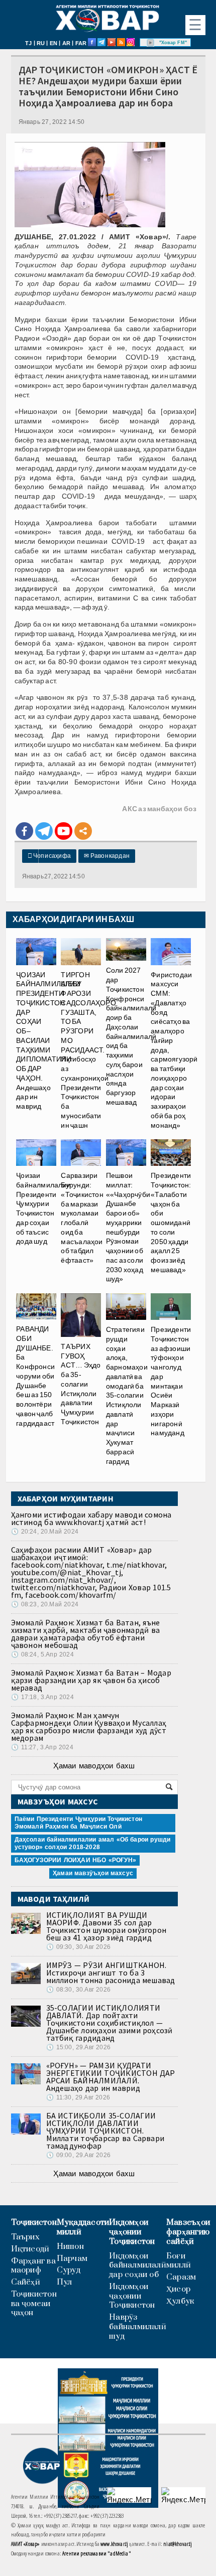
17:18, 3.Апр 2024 (42, 1697)
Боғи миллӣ (179, 2261)
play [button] (151, 43)
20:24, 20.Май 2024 (45, 1532)
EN (53, 43)
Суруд (69, 2270)
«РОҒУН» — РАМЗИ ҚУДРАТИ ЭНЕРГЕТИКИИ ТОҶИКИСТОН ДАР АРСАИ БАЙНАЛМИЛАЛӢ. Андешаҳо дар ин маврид (111, 2077)
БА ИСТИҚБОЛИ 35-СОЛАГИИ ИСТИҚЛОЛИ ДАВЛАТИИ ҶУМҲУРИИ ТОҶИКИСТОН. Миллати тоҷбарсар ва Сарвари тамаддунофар (105, 2131)
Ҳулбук (180, 2301)
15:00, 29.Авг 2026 (78, 2047)
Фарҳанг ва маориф (33, 2266)
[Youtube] (64, 831)
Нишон (70, 2247)
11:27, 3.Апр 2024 (42, 1747)
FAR (81, 43)
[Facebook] (24, 831)
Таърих (25, 2237)
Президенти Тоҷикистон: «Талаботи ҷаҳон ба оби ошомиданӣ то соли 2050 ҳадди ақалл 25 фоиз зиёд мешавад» (171, 1223)
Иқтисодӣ (30, 2249)
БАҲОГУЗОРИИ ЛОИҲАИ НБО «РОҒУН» (75, 1860)
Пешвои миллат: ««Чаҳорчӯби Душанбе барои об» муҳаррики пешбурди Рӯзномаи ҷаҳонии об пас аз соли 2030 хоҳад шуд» (128, 1227)
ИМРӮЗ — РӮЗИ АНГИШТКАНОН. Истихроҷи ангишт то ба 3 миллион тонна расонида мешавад (111, 1973)
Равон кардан (107, 856)
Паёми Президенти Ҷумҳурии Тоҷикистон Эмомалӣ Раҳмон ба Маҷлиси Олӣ (78, 1823)
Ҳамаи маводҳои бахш (94, 1766)
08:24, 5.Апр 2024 (42, 1654)
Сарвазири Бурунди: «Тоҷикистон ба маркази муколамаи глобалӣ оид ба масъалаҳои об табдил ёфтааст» (82, 1218)
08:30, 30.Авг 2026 (78, 1990)
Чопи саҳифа (49, 856)
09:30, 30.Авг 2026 (78, 1947)
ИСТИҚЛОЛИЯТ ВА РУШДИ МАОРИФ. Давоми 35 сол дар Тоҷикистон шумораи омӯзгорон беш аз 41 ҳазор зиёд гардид (106, 1926)
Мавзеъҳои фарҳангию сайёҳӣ (188, 2232)
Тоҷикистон (34, 2223)
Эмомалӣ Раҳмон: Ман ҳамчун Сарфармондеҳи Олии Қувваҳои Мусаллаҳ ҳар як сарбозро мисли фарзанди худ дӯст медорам (89, 1726)
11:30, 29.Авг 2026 (78, 2097)
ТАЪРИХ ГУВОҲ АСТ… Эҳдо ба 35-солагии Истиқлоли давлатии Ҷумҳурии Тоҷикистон (81, 1384)
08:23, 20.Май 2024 (45, 1604)
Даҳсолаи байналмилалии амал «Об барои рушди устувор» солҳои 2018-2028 (93, 1843)
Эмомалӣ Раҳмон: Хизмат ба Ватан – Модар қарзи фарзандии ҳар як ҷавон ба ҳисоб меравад (91, 1680)
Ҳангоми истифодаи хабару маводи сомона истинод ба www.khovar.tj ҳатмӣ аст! (91, 1518)
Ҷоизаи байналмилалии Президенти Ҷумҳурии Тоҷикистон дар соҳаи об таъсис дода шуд (43, 1208)
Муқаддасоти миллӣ (83, 2227)
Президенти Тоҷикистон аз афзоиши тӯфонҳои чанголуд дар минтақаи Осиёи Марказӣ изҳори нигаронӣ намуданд (171, 1381)
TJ (28, 43)
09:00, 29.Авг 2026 (78, 2155)
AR (66, 43)
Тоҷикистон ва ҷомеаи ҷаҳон (34, 2304)
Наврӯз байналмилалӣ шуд (138, 2327)
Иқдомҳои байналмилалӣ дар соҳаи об (138, 2265)
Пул (65, 2282)
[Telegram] (44, 831)
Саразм (181, 2277)
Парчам (72, 2259)
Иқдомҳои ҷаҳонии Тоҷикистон (132, 2232)
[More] (83, 831)
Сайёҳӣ (26, 2282)
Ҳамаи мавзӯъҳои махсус (93, 1873)
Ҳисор (178, 2289)
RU (41, 43)
